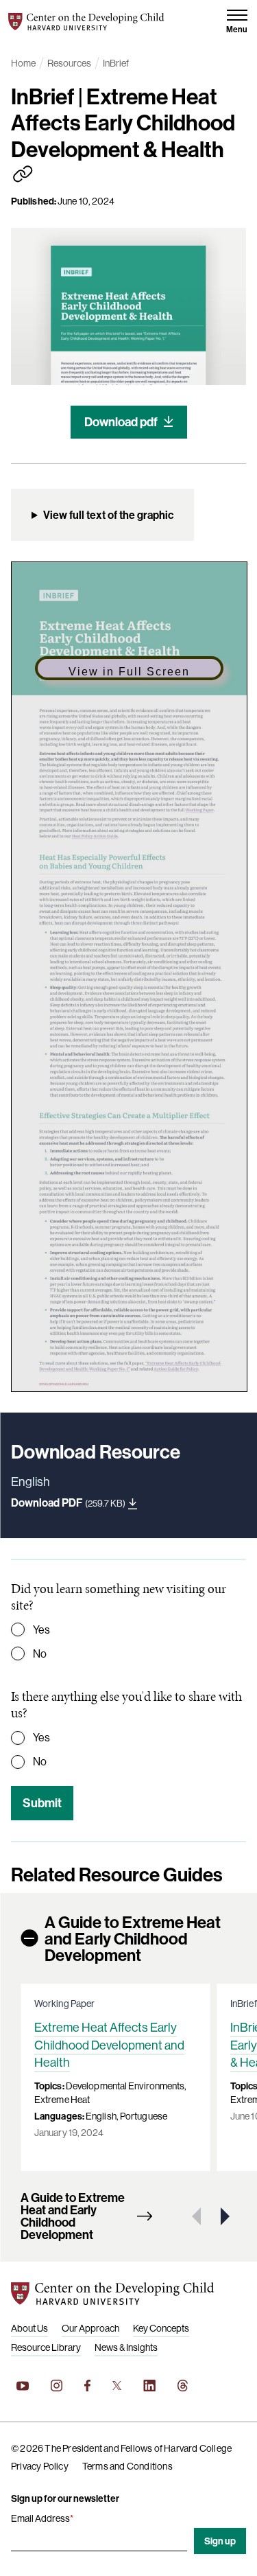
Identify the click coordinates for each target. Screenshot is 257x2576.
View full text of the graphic (108, 515)
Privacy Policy (40, 2466)
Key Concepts (161, 2328)
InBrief (116, 63)
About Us (29, 2328)
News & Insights (126, 2347)
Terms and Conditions (127, 2466)
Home (23, 63)
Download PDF (68, 1502)
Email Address (42, 2518)
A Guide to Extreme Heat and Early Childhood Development (133, 1938)
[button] (237, 22)
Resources (69, 63)
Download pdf (121, 422)
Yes (41, 1629)
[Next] (223, 2216)
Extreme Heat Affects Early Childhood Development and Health (109, 2044)
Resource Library (46, 2347)
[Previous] (197, 2216)
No (40, 1653)
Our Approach (90, 2328)
